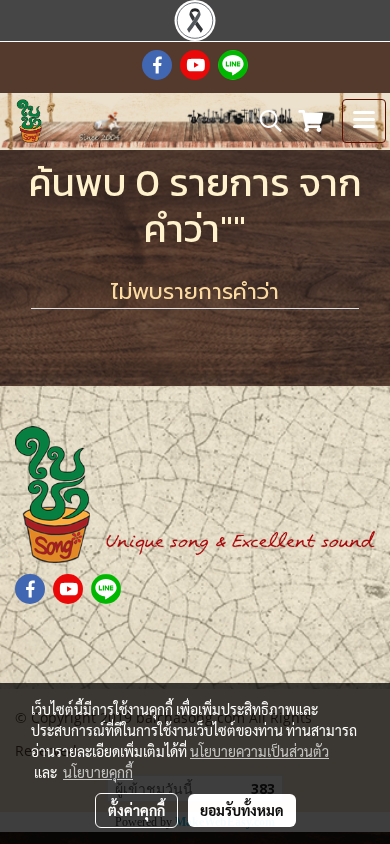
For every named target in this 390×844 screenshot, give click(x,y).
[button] (264, 121)
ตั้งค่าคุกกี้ (136, 810)
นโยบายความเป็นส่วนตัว (259, 751)
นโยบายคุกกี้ (98, 772)
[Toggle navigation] (364, 121)
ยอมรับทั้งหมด (242, 810)
